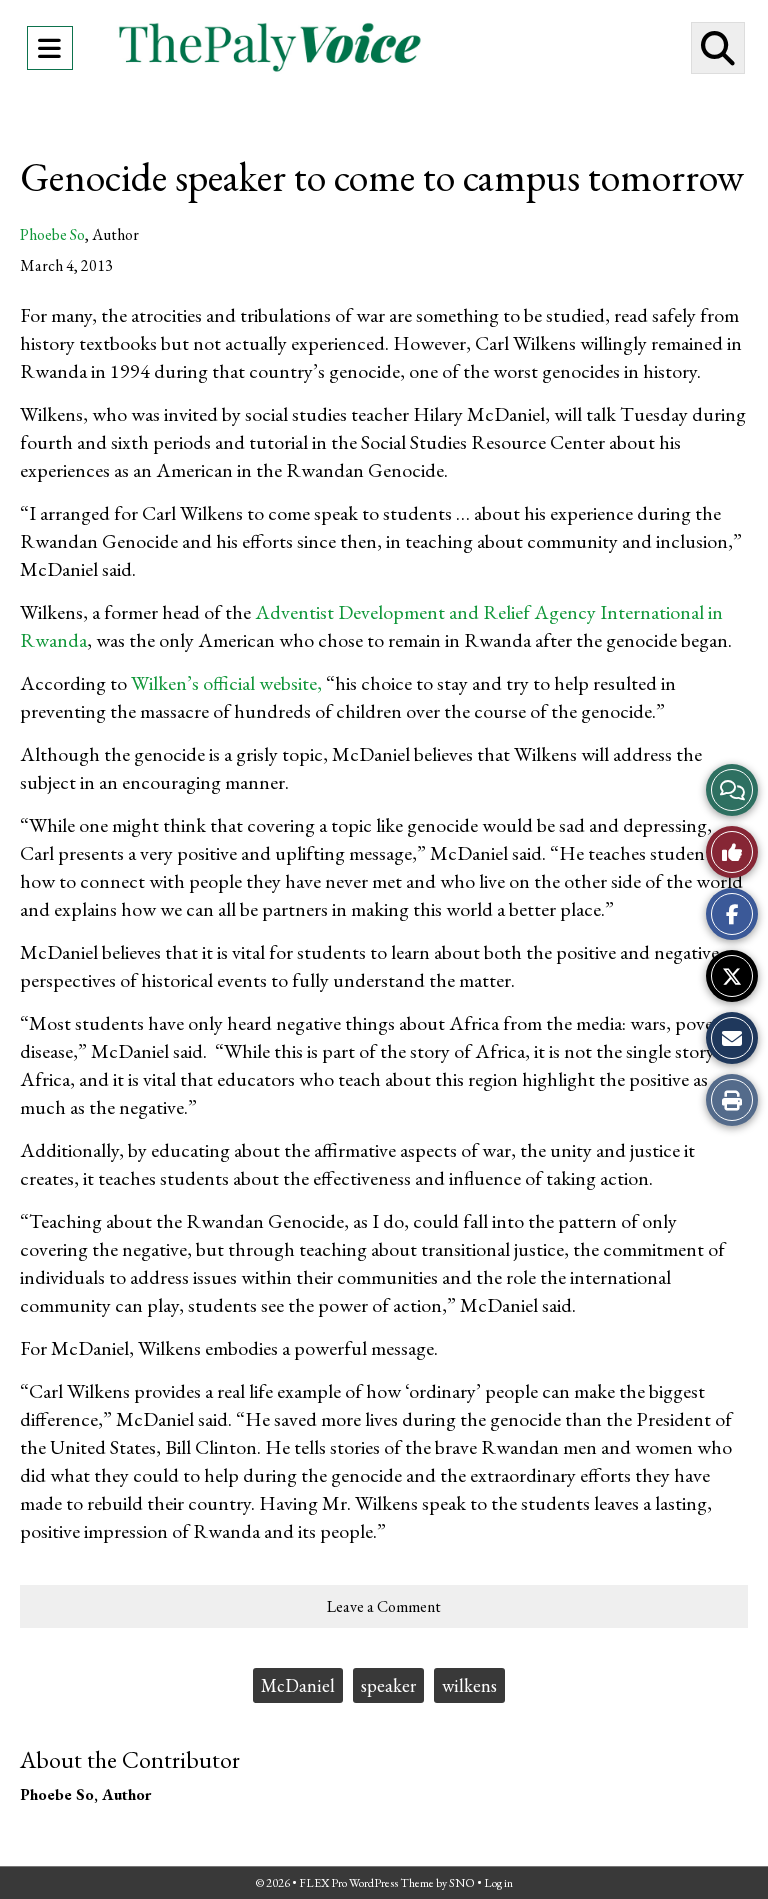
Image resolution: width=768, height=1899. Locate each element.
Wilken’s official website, (226, 683)
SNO (462, 1883)
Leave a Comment (384, 1606)
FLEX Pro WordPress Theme (366, 1883)
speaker (388, 1685)
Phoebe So (52, 234)
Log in (498, 1883)
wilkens (469, 1685)
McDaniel (298, 1685)
